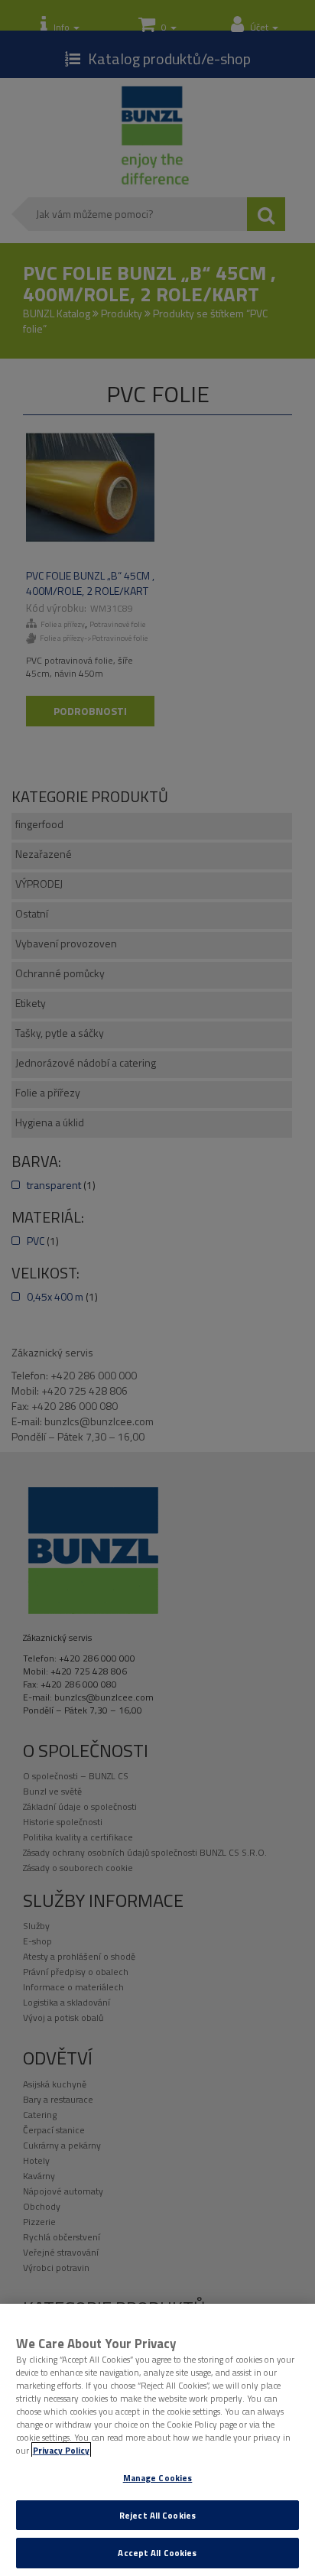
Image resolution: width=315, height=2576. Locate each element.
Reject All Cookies (157, 2515)
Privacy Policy (61, 2450)
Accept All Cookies (157, 2553)
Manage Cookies (158, 2478)
